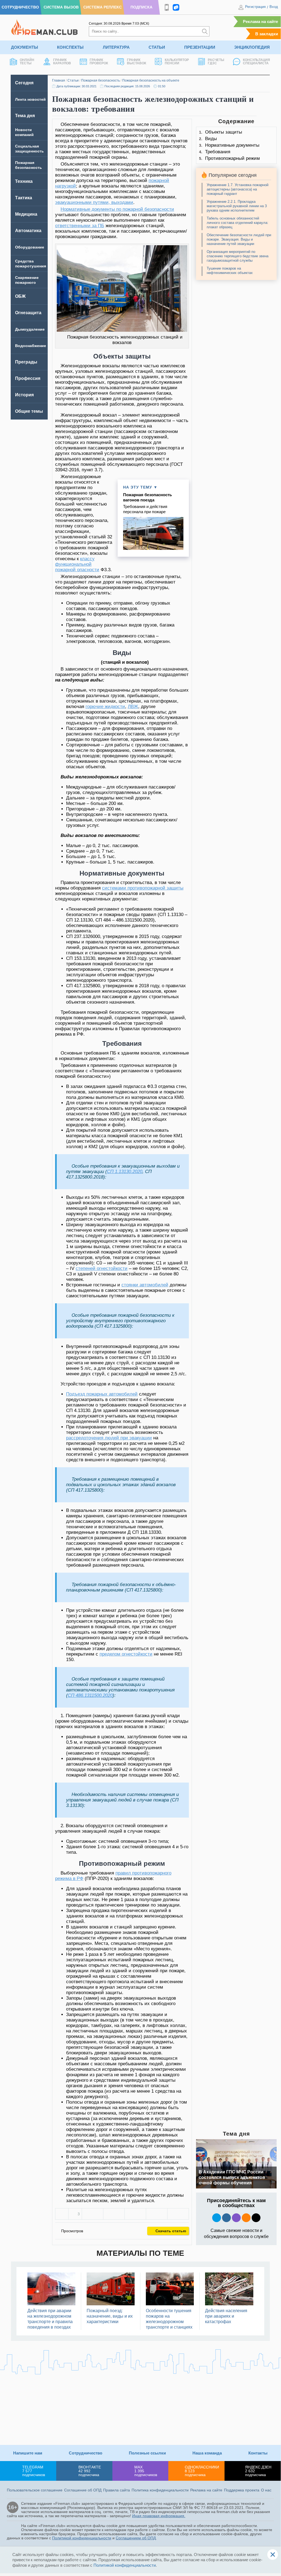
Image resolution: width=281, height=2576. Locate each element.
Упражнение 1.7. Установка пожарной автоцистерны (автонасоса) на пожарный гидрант (238, 189)
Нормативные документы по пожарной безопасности (117, 209)
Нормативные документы (232, 145)
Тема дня (25, 116)
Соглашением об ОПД (136, 2538)
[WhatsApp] (135, 2214)
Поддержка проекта (242, 2490)
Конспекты (70, 47)
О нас (266, 2490)
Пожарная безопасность (100, 80)
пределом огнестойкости (126, 1654)
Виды (211, 139)
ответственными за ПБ (80, 226)
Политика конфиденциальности (160, 2490)
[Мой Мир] (178, 2214)
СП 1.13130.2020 (125, 1172)
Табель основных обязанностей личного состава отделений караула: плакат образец (238, 223)
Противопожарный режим (232, 158)
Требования (218, 152)
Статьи (157, 47)
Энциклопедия (252, 47)
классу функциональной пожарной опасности (77, 564)
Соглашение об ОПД (83, 2490)
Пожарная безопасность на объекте (151, 80)
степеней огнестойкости (102, 1268)
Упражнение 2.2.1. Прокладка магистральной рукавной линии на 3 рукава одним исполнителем (237, 206)
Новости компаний (24, 132)
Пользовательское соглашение (35, 2490)
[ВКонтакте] (93, 2214)
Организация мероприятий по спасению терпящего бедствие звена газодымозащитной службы (238, 256)
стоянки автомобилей (145, 1285)
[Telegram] (157, 2214)
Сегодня (24, 83)
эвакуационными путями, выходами (94, 202)
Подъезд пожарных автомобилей (102, 1394)
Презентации (200, 47)
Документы (25, 47)
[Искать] (205, 31)
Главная (59, 80)
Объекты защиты (224, 132)
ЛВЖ (133, 707)
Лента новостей (30, 99)
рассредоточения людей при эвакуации (109, 1438)
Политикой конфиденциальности (82, 2538)
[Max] (236, 2218)
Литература (116, 47)
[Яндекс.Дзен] (256, 2218)
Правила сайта (117, 2490)
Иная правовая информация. (159, 2516)
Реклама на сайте (260, 21)
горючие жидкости (105, 707)
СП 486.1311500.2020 (90, 1695)
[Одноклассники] (114, 2214)
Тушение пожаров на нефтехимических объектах (230, 271)
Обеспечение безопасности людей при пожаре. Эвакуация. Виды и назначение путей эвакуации (239, 239)
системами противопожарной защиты (143, 888)
